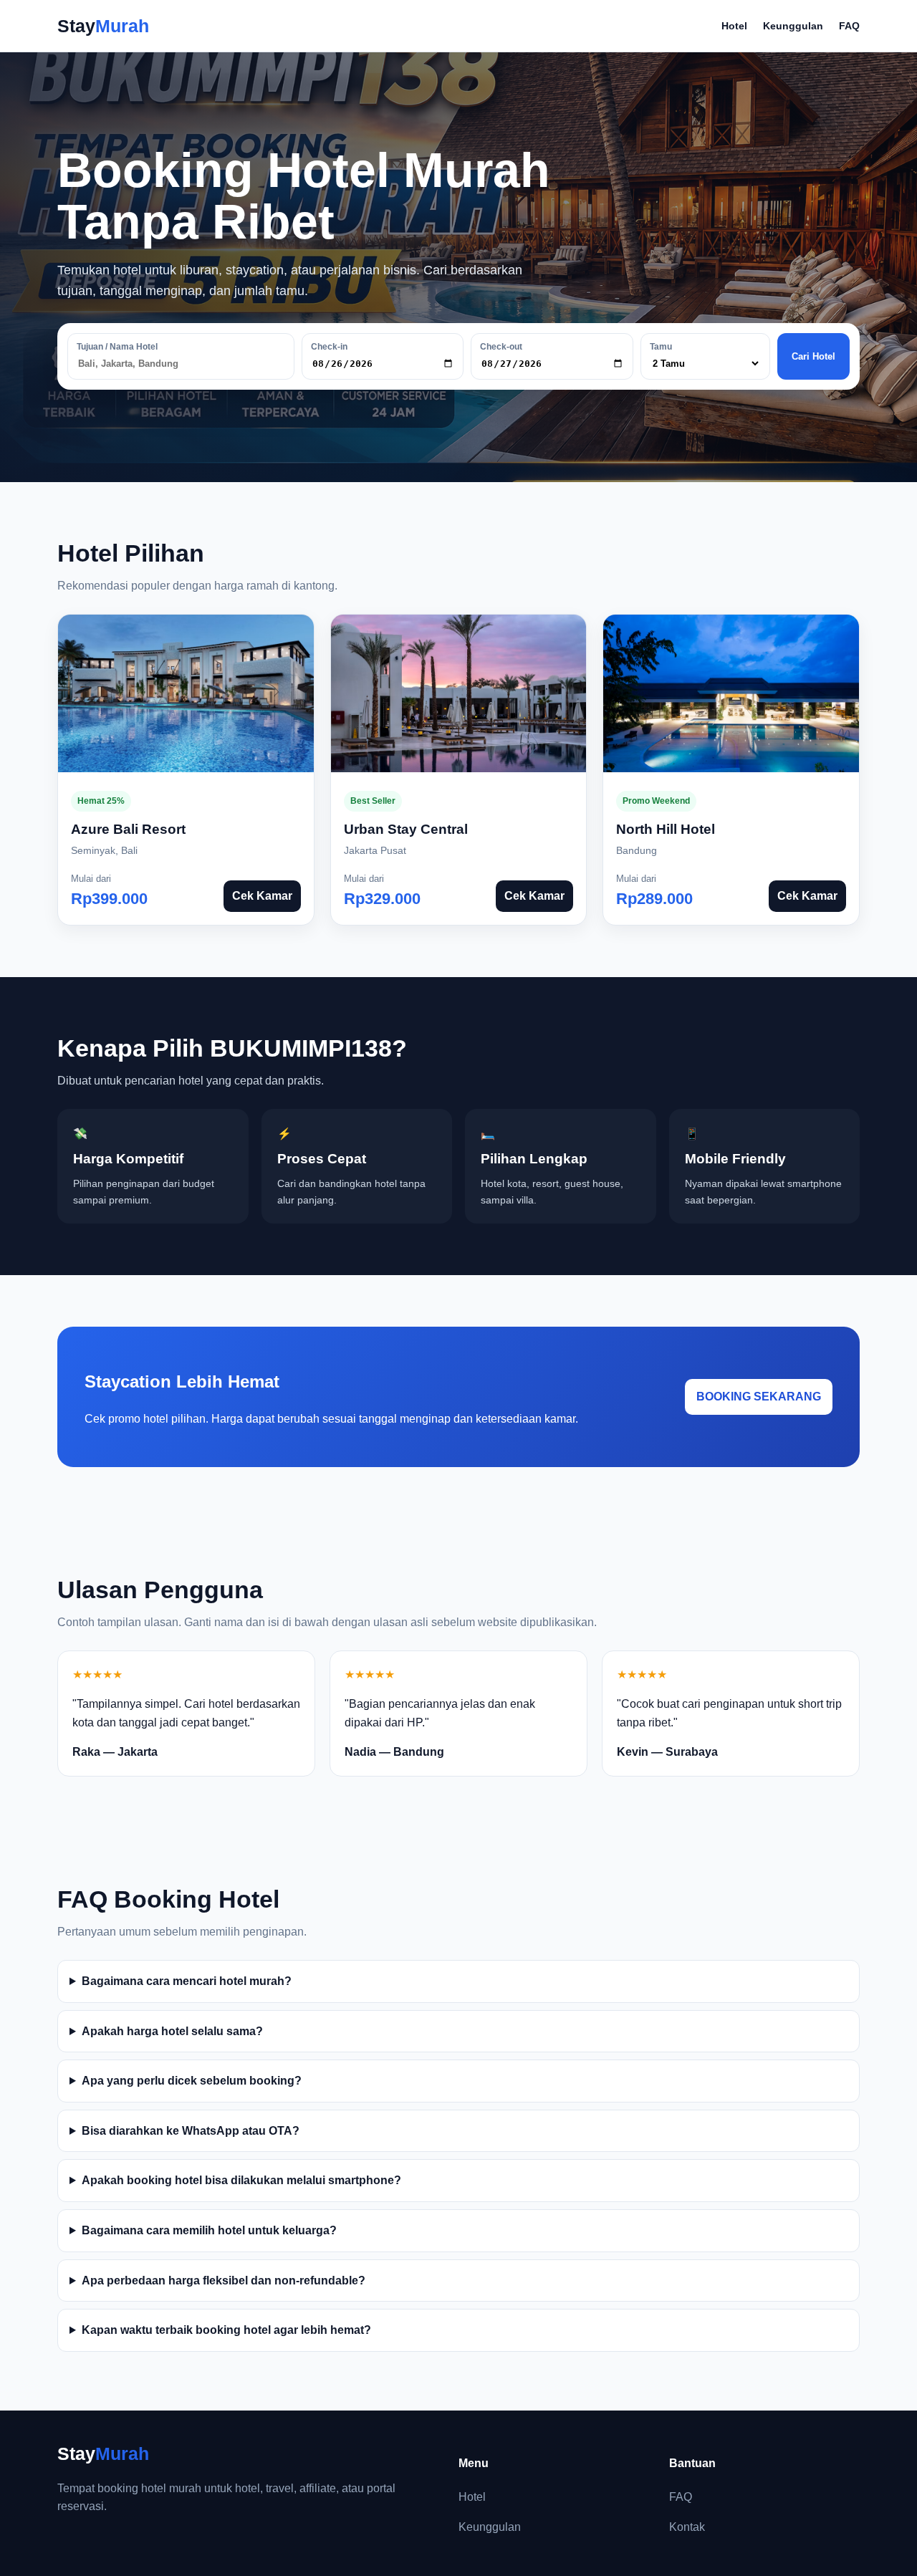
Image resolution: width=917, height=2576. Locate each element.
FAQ (849, 26)
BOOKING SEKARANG (759, 1397)
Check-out (501, 347)
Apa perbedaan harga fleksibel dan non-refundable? (224, 2281)
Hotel (734, 26)
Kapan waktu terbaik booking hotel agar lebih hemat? (226, 2330)
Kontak (687, 2527)
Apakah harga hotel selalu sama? (172, 2031)
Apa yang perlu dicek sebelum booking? (192, 2081)
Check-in (329, 347)
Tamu (661, 347)
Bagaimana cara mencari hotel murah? (187, 1981)
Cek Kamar (262, 896)
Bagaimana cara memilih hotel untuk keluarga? (209, 2230)
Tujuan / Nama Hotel (117, 347)
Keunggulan (793, 26)
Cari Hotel (813, 356)
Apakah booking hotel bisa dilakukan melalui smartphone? (241, 2180)
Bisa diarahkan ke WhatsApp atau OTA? (191, 2131)
